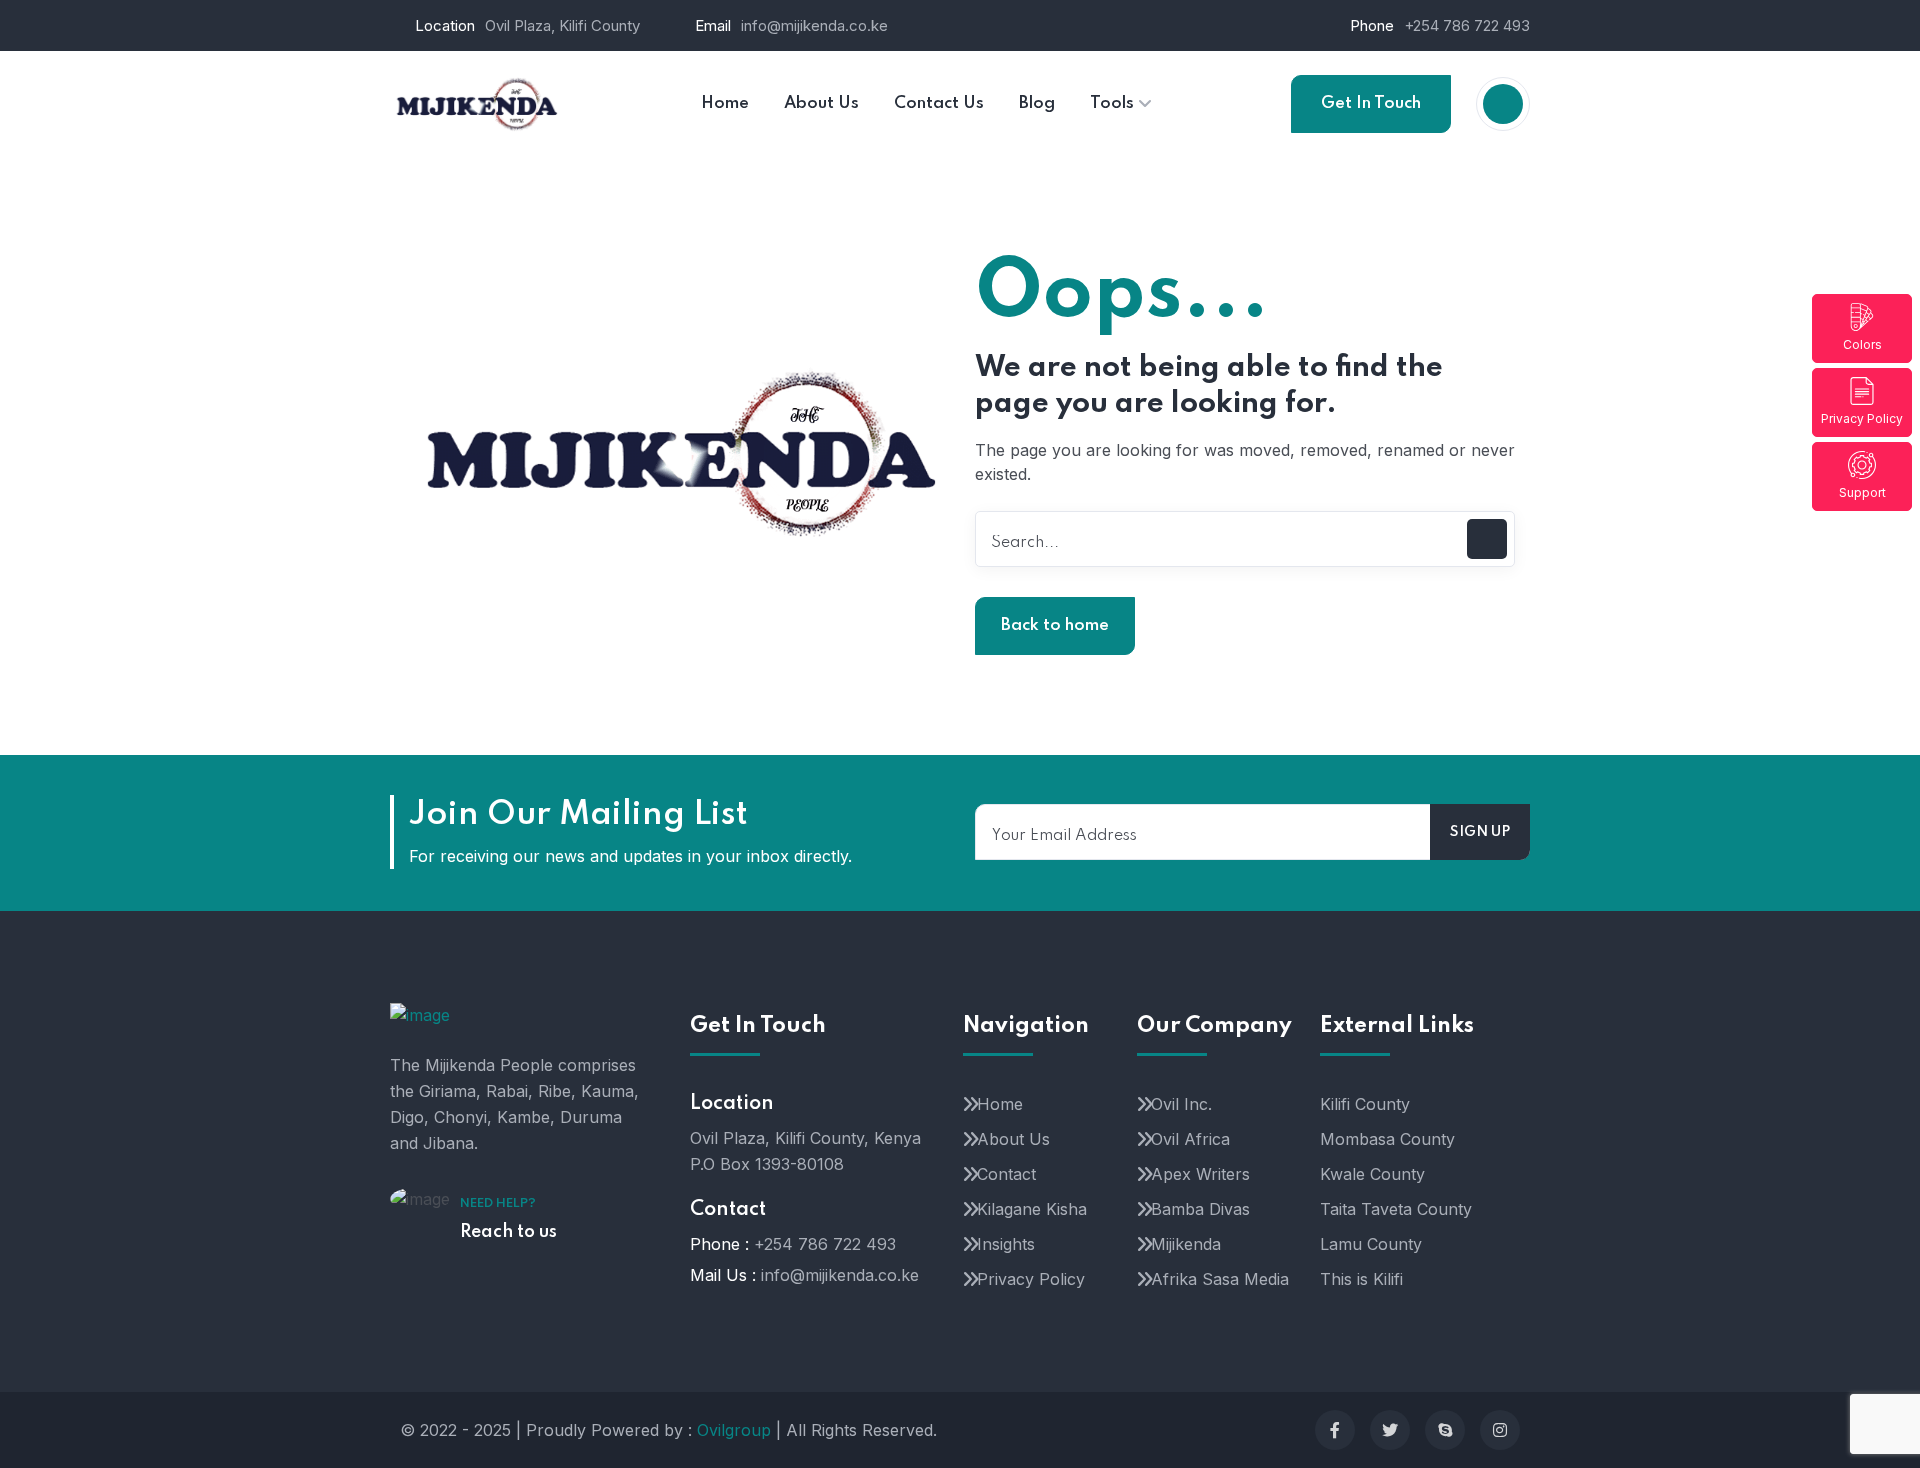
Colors (1862, 344)
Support (1862, 492)
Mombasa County (1387, 1139)
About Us (1013, 1139)
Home (1000, 1104)
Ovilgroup (734, 1430)
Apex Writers (1200, 1174)
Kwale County (1372, 1174)
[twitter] (1390, 1430)
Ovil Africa (1190, 1139)
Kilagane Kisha (1032, 1209)
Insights (1006, 1244)
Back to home (1055, 625)
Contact (1006, 1174)
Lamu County (1371, 1244)
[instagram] (1500, 1430)
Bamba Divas (1200, 1209)
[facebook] (1335, 1430)
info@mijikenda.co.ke (814, 25)
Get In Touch (1371, 103)
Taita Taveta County (1396, 1209)
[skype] (1445, 1430)
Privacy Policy (1862, 418)
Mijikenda (1186, 1244)
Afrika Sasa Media (1220, 1279)
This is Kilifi (1361, 1279)
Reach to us (508, 1232)
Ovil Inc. (1181, 1104)
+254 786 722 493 (1467, 25)
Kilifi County (1365, 1104)
